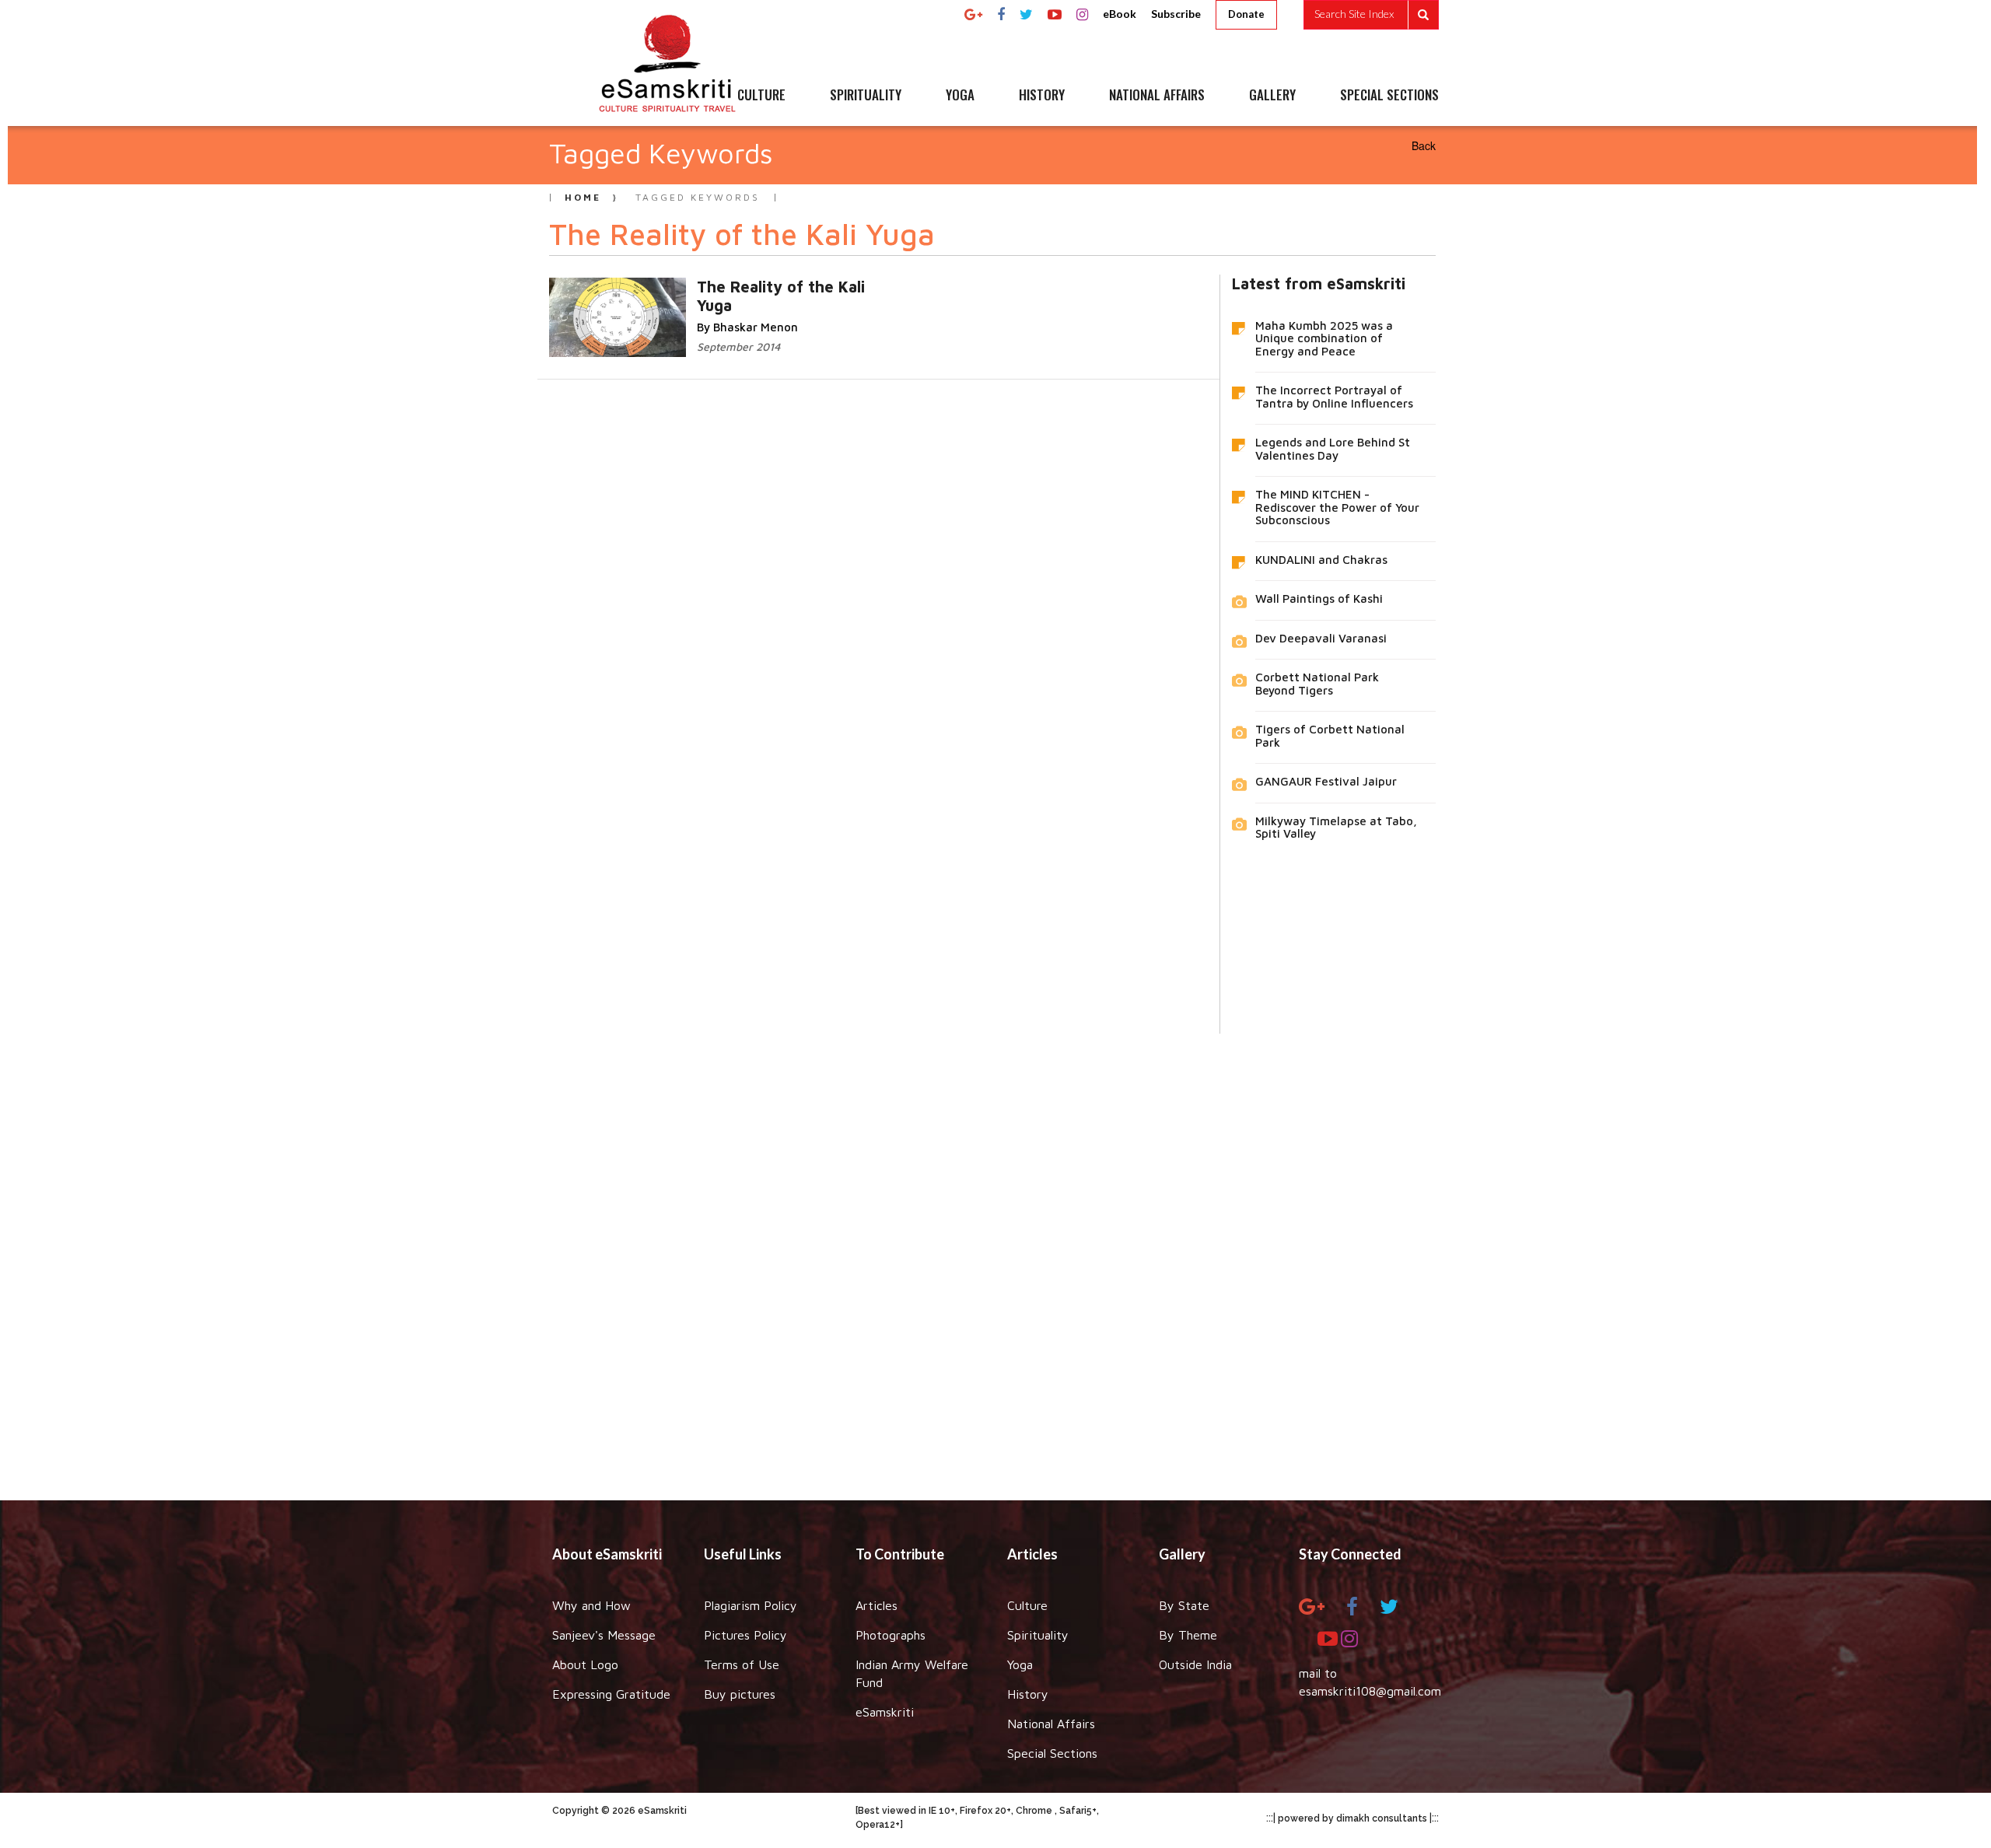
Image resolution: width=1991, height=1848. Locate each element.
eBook (1120, 14)
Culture (1027, 1605)
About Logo (585, 1664)
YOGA (960, 96)
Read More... (747, 286)
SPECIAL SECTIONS (1389, 96)
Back (1424, 145)
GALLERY (1272, 96)
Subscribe (1176, 14)
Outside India (1195, 1664)
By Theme (1188, 1635)
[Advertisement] (995, 1255)
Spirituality (1038, 1635)
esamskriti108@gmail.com (1370, 1691)
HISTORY (1042, 96)
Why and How (591, 1605)
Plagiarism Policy (751, 1605)
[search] (1371, 15)
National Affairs (1051, 1724)
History (1028, 1694)
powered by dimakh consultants (1352, 1818)
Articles (877, 1605)
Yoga (1020, 1664)
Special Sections (1052, 1753)
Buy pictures (740, 1694)
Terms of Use (742, 1664)
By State (1184, 1605)
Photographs (891, 1635)
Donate (1246, 14)
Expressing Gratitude (611, 1694)
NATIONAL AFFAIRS (1157, 96)
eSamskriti (885, 1712)
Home (583, 197)
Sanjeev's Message (604, 1635)
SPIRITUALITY (866, 96)
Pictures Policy (745, 1635)
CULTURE (761, 96)
